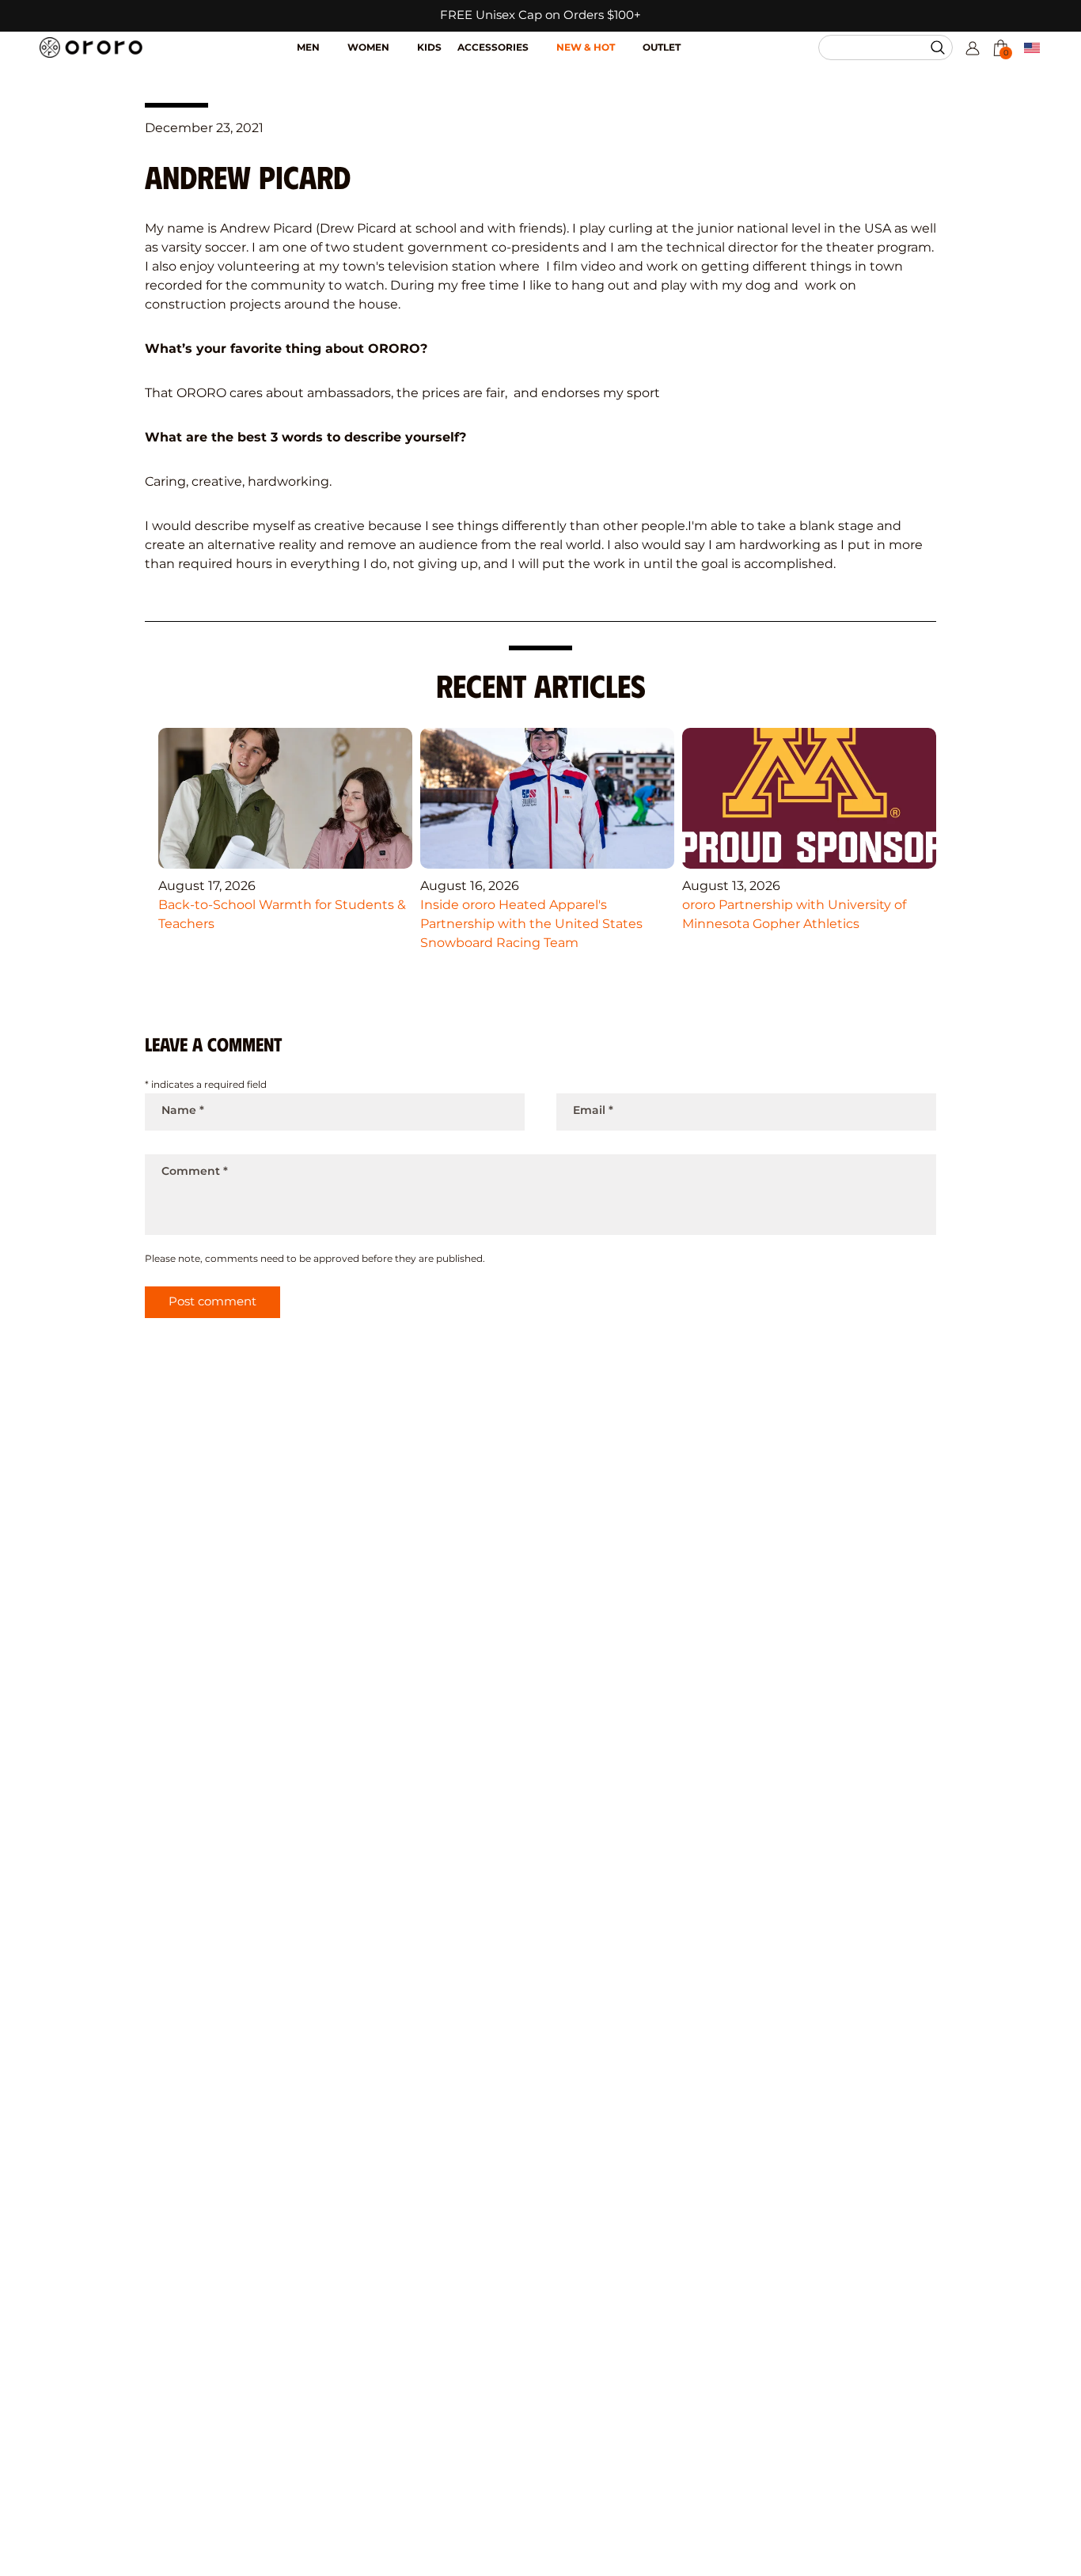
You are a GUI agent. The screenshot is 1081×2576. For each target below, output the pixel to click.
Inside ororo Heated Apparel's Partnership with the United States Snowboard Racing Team (531, 924)
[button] (940, 47)
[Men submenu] (334, 40)
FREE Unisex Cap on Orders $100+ (540, 15)
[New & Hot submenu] (629, 40)
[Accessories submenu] (542, 40)
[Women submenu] (403, 40)
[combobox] (878, 47)
